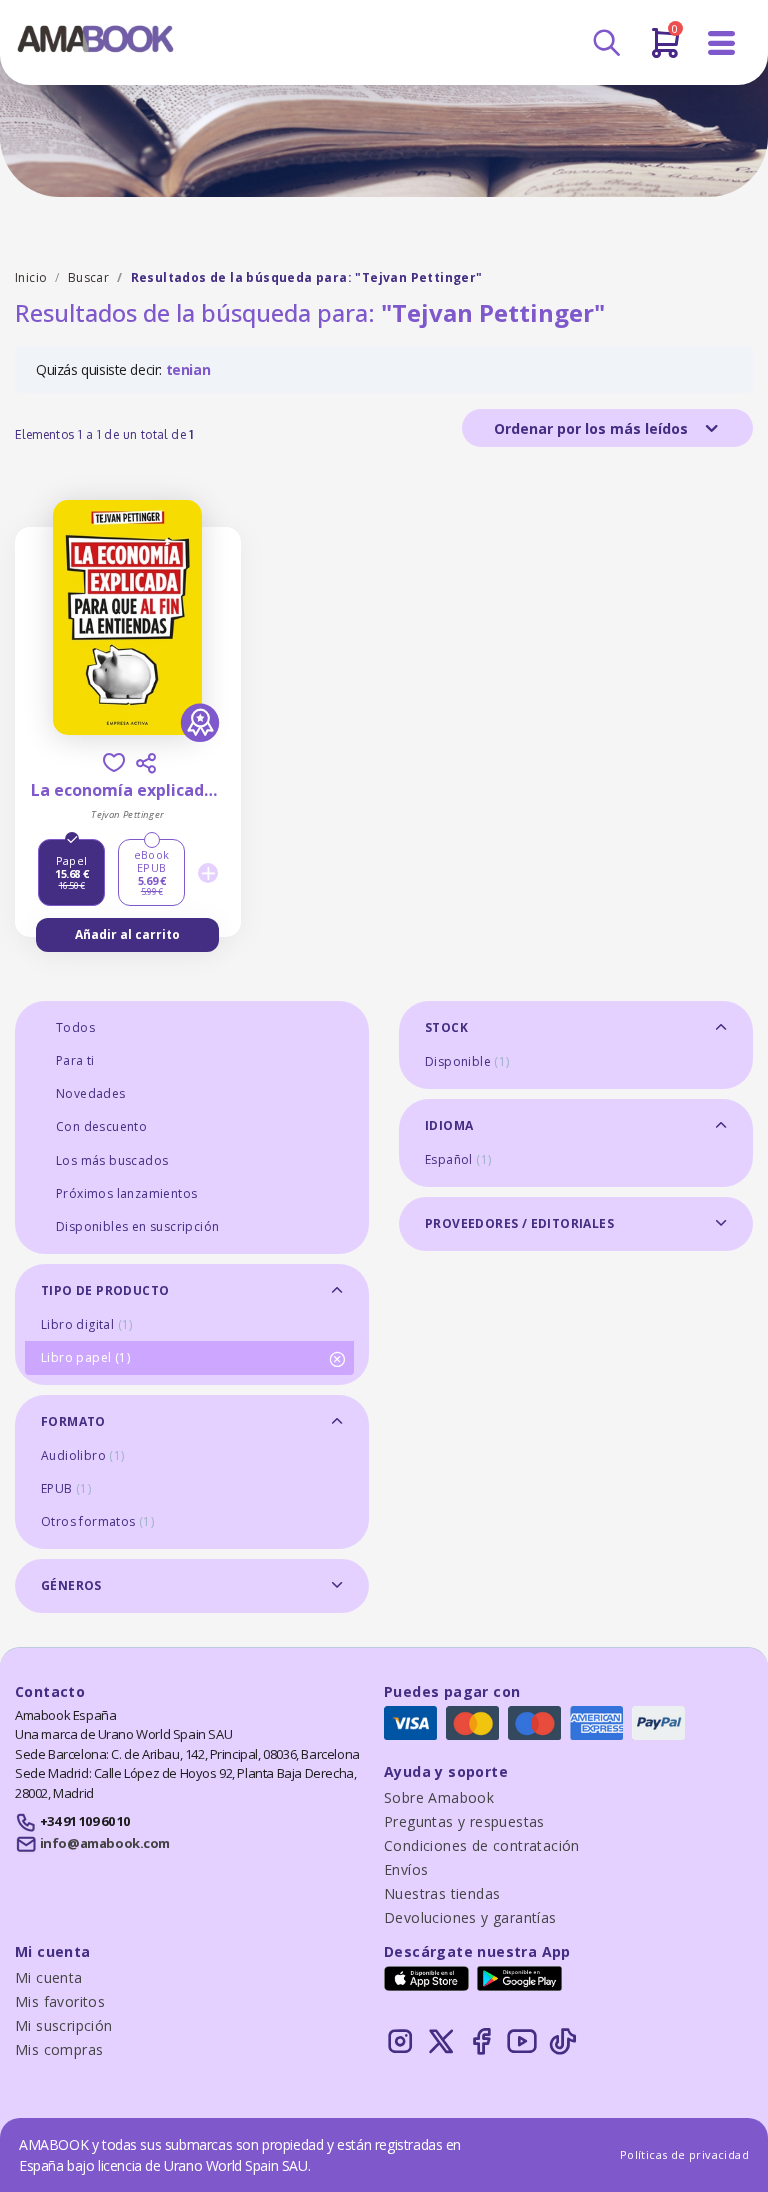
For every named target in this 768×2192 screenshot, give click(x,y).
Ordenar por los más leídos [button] (593, 428)
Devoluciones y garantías (470, 1917)
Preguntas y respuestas (464, 1821)
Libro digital (87, 1324)
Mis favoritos (60, 2001)
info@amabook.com (105, 1843)
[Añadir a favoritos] (114, 762)
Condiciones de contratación (482, 1845)
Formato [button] (73, 1421)
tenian (188, 369)
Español (458, 1159)
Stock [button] (446, 1027)
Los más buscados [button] (112, 1160)
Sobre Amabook (439, 1797)
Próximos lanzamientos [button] (126, 1193)
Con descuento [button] (101, 1126)
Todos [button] (75, 1027)
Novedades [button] (91, 1093)
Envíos (406, 1869)
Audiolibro (83, 1455)
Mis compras (59, 2049)
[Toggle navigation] (722, 43)
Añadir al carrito (127, 934)
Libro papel (85, 1357)
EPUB (66, 1488)
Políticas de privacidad (684, 2154)
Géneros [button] (71, 1585)
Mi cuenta (49, 1977)
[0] (665, 51)
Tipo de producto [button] (105, 1290)
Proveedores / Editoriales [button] (519, 1223)
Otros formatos (97, 1521)
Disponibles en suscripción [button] (137, 1226)
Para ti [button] (75, 1060)
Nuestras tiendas (442, 1893)
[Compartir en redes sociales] (146, 763)
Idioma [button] (449, 1125)
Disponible (467, 1061)
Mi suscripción (64, 2025)
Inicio (31, 277)
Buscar (88, 277)
